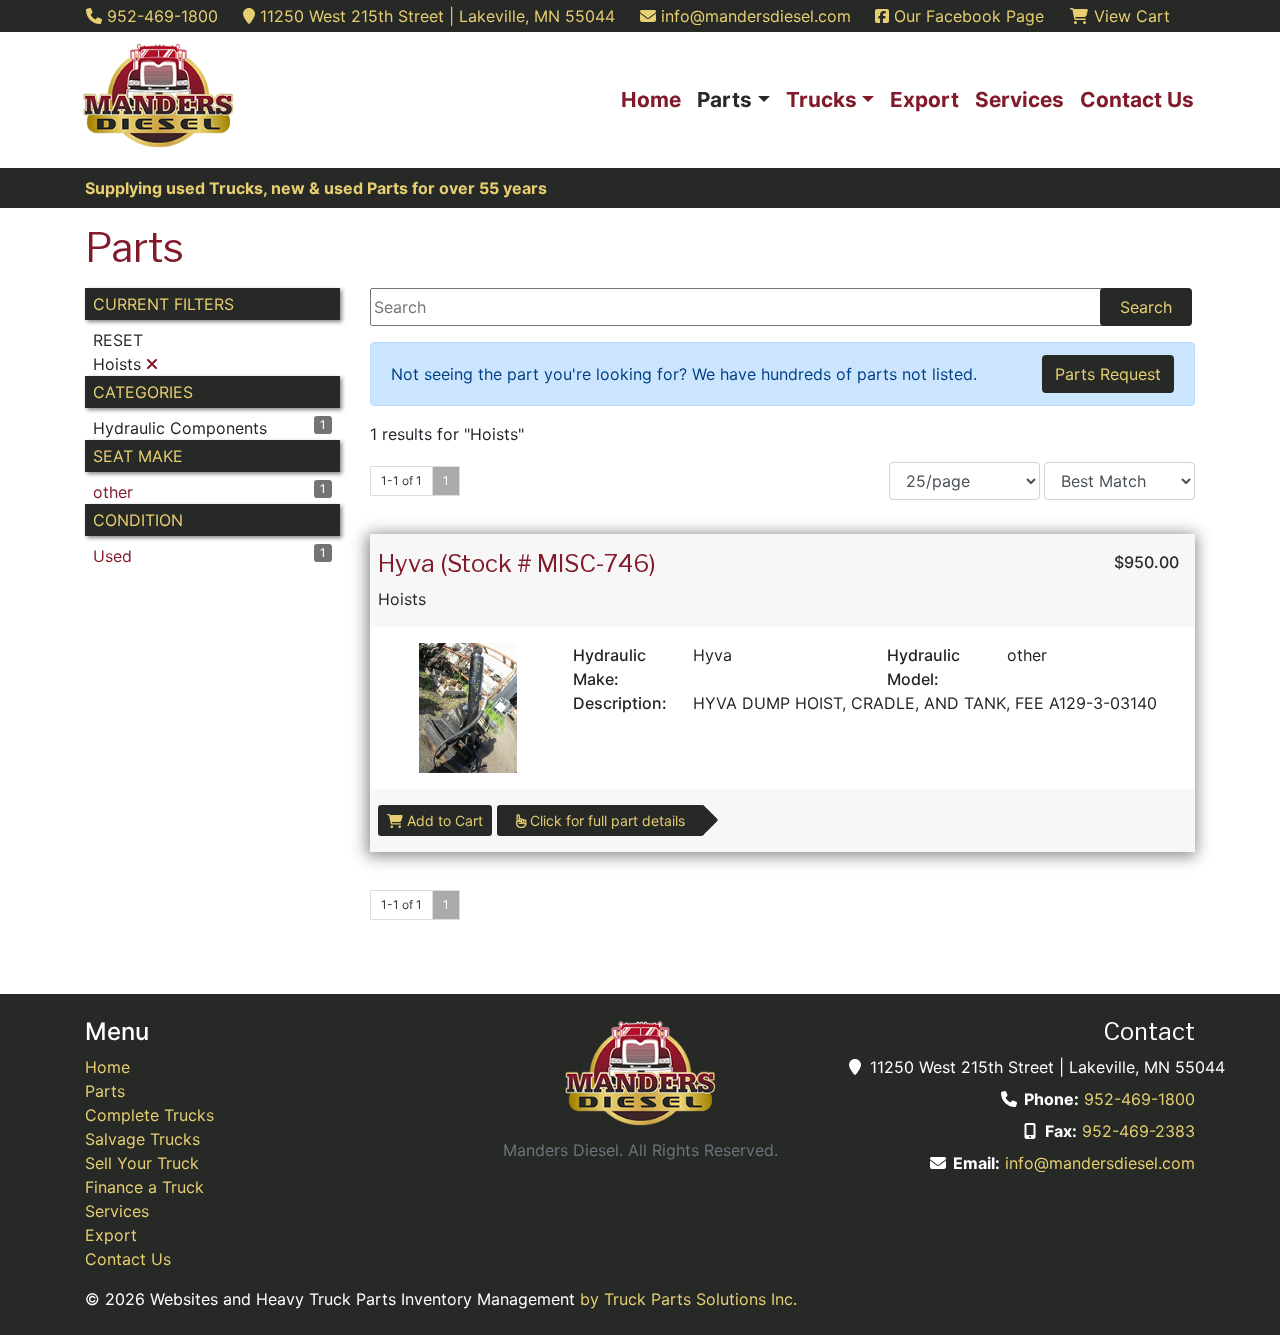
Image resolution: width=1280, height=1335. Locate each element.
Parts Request (1108, 374)
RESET (118, 340)
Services (117, 1211)
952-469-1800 (1139, 1099)
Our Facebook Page (966, 16)
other (113, 492)
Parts (105, 1091)
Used (112, 556)
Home (107, 1067)
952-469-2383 (1138, 1131)
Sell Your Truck (142, 1163)
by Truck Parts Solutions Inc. (688, 1299)
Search (1146, 307)
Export (111, 1235)
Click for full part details (605, 820)
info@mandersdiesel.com (1100, 1163)
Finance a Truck (144, 1187)
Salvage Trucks (142, 1139)
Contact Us (128, 1259)
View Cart (1129, 16)
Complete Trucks (149, 1115)
